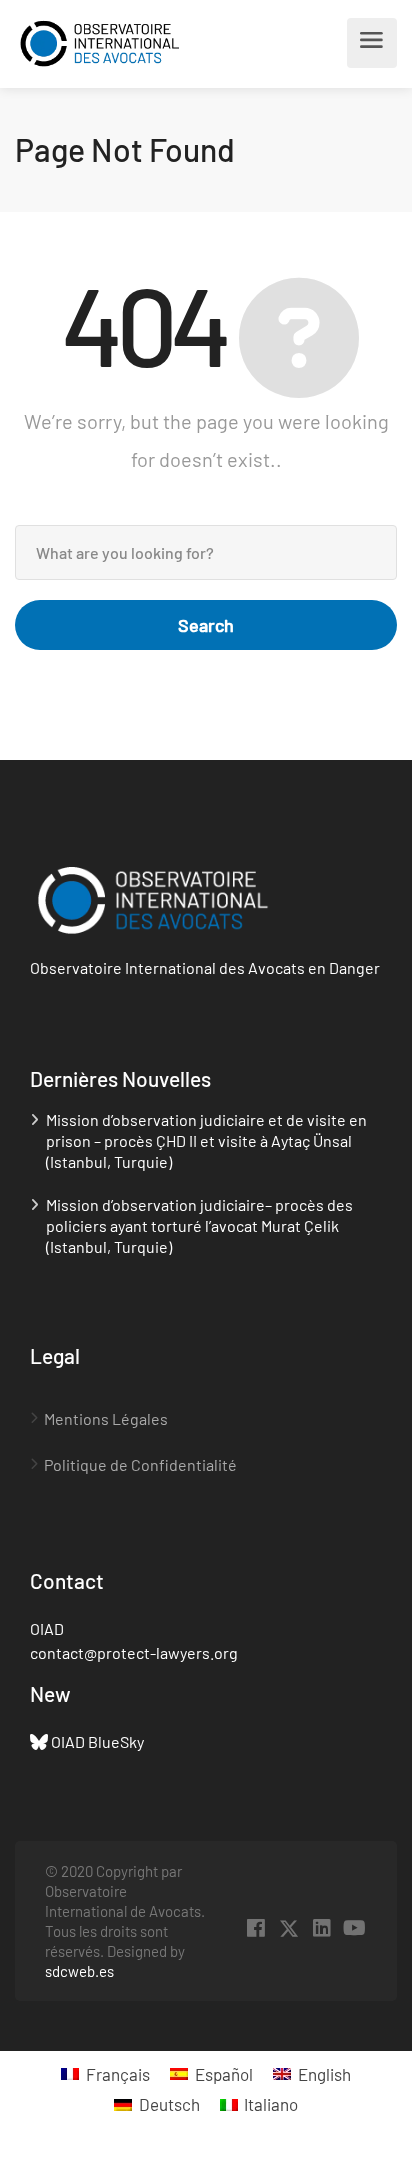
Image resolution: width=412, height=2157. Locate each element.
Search (206, 625)
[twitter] (288, 1928)
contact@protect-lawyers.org (134, 1652)
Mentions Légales (106, 1418)
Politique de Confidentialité (140, 1464)
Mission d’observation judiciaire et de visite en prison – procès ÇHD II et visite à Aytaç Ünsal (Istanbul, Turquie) (206, 1140)
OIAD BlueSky (97, 1741)
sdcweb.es (79, 1971)
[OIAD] (118, 43)
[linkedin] (321, 1928)
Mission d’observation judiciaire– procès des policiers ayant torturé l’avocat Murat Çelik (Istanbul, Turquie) (199, 1225)
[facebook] (255, 1928)
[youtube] (354, 1928)
